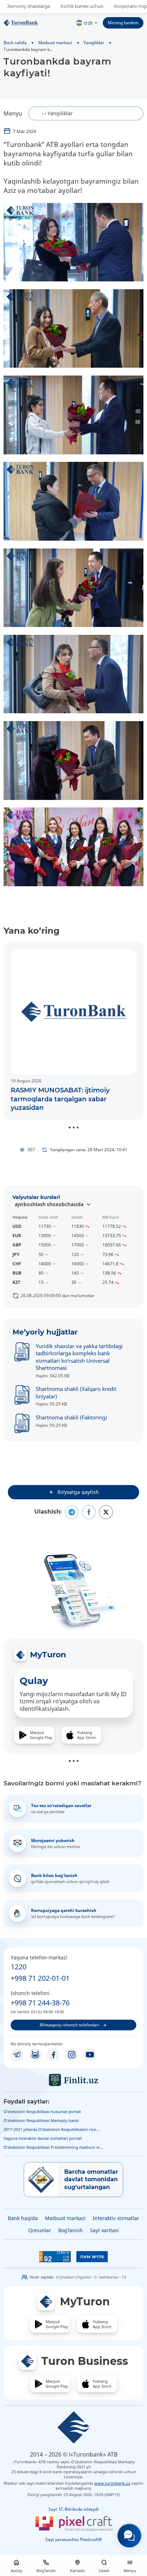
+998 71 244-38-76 (40, 2003)
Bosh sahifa (15, 42)
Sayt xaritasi (104, 2230)
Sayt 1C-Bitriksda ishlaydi (73, 2509)
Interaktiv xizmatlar (116, 2218)
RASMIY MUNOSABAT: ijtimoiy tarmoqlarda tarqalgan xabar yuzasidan (60, 1099)
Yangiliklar (94, 42)
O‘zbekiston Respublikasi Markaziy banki (41, 2120)
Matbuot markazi (55, 42)
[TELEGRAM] (17, 2055)
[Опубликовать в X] (106, 1512)
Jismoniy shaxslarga (29, 6)
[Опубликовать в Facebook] (89, 1512)
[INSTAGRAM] (72, 2055)
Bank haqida (23, 2218)
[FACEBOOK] (54, 2055)
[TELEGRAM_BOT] (35, 2055)
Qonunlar (40, 2230)
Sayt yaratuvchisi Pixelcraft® (74, 2539)
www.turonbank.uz (112, 2483)
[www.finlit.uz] (73, 2080)
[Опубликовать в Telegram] (72, 1512)
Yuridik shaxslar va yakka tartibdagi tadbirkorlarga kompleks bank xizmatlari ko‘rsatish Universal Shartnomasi (79, 1357)
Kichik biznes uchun (82, 6)
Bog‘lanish (70, 2230)
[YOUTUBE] (90, 2055)
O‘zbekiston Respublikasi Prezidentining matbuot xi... (53, 2147)
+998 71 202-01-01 (40, 1978)
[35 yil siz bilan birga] (32, 23)
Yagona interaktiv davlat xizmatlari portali (43, 2138)
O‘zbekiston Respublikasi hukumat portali (42, 2111)
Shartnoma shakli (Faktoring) (71, 1417)
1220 (19, 1967)
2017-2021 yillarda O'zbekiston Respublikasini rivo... (52, 2129)
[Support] (129, 2536)
